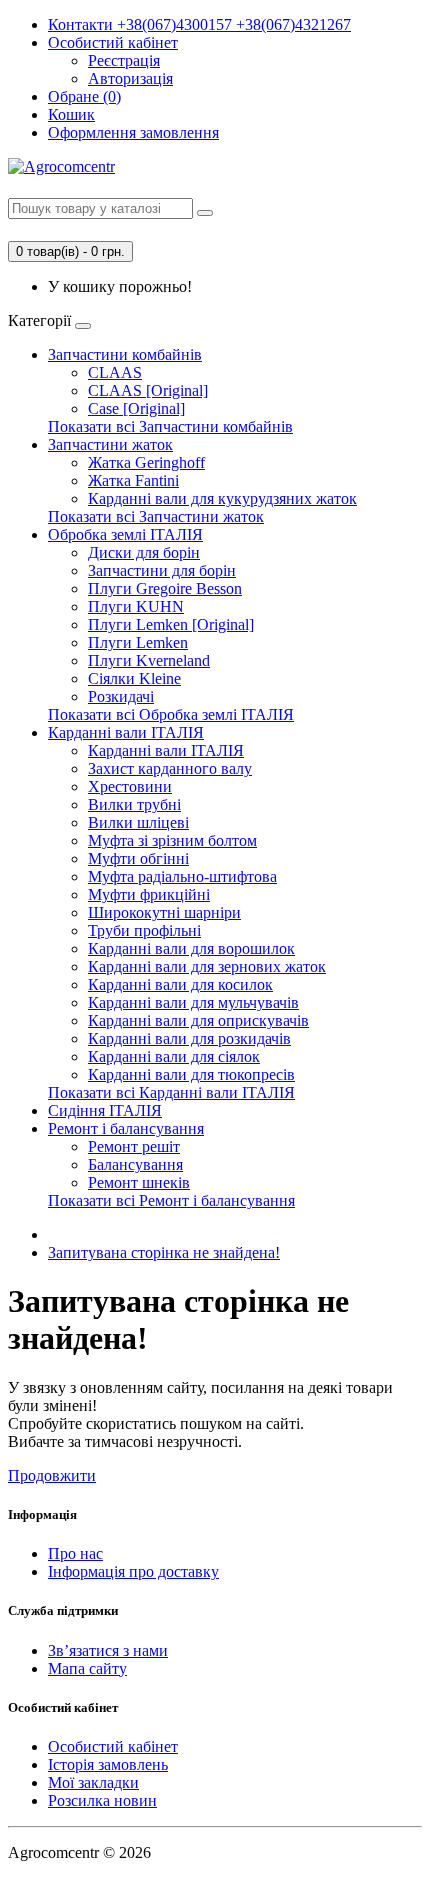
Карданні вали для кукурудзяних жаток (222, 498)
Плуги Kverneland (149, 660)
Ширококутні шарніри (164, 912)
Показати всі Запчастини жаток (156, 516)
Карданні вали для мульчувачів (193, 1002)
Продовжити (52, 1475)
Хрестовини (130, 786)
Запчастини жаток (110, 444)
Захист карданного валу (170, 768)
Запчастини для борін (162, 570)
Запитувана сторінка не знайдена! (164, 1252)
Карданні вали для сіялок (174, 1056)
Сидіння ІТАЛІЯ (105, 1110)
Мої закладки (93, 1782)
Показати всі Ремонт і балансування (171, 1200)
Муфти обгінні (138, 858)
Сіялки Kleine (134, 678)
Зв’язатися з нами (108, 1650)
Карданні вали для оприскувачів (198, 1020)
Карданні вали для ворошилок (191, 948)
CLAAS (115, 372)
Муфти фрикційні (149, 894)
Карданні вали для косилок (180, 984)
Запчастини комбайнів (125, 354)
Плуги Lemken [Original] (171, 624)
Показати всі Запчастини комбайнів (170, 426)
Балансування (135, 1164)
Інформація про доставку (133, 1571)
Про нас (75, 1553)
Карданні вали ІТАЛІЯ (126, 732)
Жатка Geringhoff (146, 462)
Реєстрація (124, 60)
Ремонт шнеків (139, 1182)
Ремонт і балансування (126, 1128)
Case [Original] (136, 408)
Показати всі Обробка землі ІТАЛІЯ (171, 714)
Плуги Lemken (138, 642)
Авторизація (130, 78)
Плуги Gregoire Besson (165, 588)
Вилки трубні (134, 804)
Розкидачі (121, 696)
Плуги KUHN (136, 606)
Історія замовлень (108, 1764)
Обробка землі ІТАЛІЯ (125, 534)
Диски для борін (144, 552)
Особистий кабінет (113, 1746)
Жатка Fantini (133, 480)
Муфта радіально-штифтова (182, 876)
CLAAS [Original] (148, 390)
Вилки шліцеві (138, 822)
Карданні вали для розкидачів (189, 1038)
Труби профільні (144, 930)
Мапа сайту (87, 1668)
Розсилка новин (102, 1800)
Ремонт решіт (134, 1146)
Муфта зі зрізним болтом (172, 840)
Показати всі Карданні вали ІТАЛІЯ (171, 1092)
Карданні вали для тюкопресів (191, 1074)
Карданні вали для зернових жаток (207, 966)
